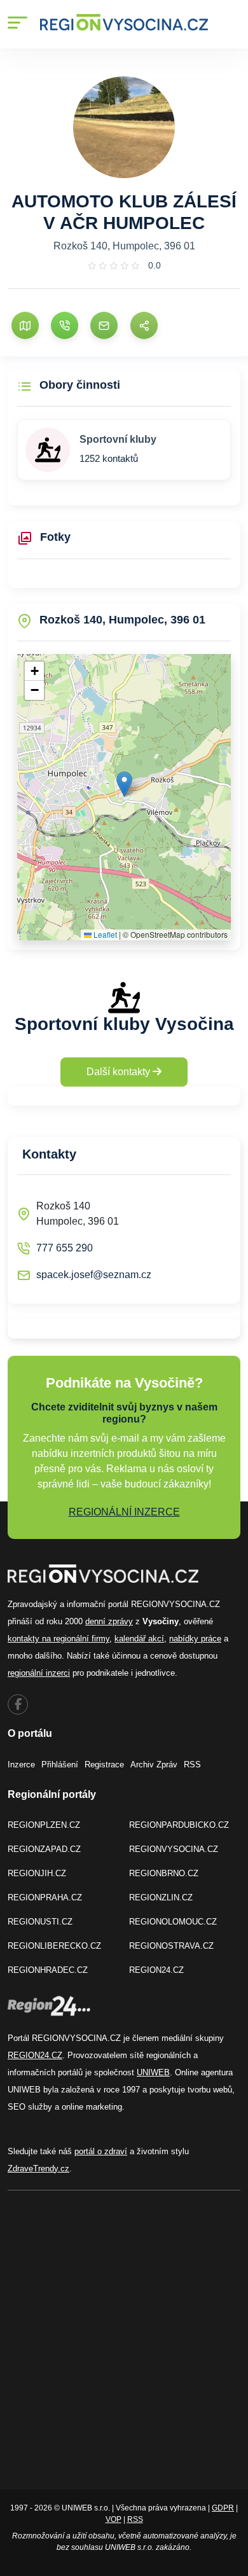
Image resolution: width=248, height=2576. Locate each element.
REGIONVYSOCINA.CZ (174, 1849)
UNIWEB (153, 2072)
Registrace (104, 1765)
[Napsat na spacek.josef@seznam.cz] (104, 325)
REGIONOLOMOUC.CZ (173, 1922)
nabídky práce (195, 1639)
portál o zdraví (101, 2151)
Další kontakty (120, 1072)
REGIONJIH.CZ (37, 1873)
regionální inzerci (39, 1673)
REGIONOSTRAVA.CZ (171, 1946)
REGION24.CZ (156, 1970)
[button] (124, 784)
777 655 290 (65, 1248)
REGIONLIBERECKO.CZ (54, 1946)
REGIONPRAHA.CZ (45, 1897)
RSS (192, 1765)
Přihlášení (60, 1765)
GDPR (223, 2508)
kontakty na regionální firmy (59, 1639)
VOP (114, 2519)
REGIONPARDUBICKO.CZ (179, 1825)
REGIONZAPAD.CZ (44, 1849)
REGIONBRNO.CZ (164, 1873)
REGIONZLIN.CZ (161, 1897)
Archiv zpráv (154, 1765)
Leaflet (104, 934)
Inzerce (21, 1765)
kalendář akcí (139, 1639)
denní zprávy (109, 1621)
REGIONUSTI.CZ (40, 1922)
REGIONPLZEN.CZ (44, 1825)
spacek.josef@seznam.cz (94, 1275)
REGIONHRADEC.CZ (48, 1970)
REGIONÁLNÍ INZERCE (124, 1512)
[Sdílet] (144, 325)
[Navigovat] (25, 325)
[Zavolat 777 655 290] (65, 325)
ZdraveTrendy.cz (38, 2169)
